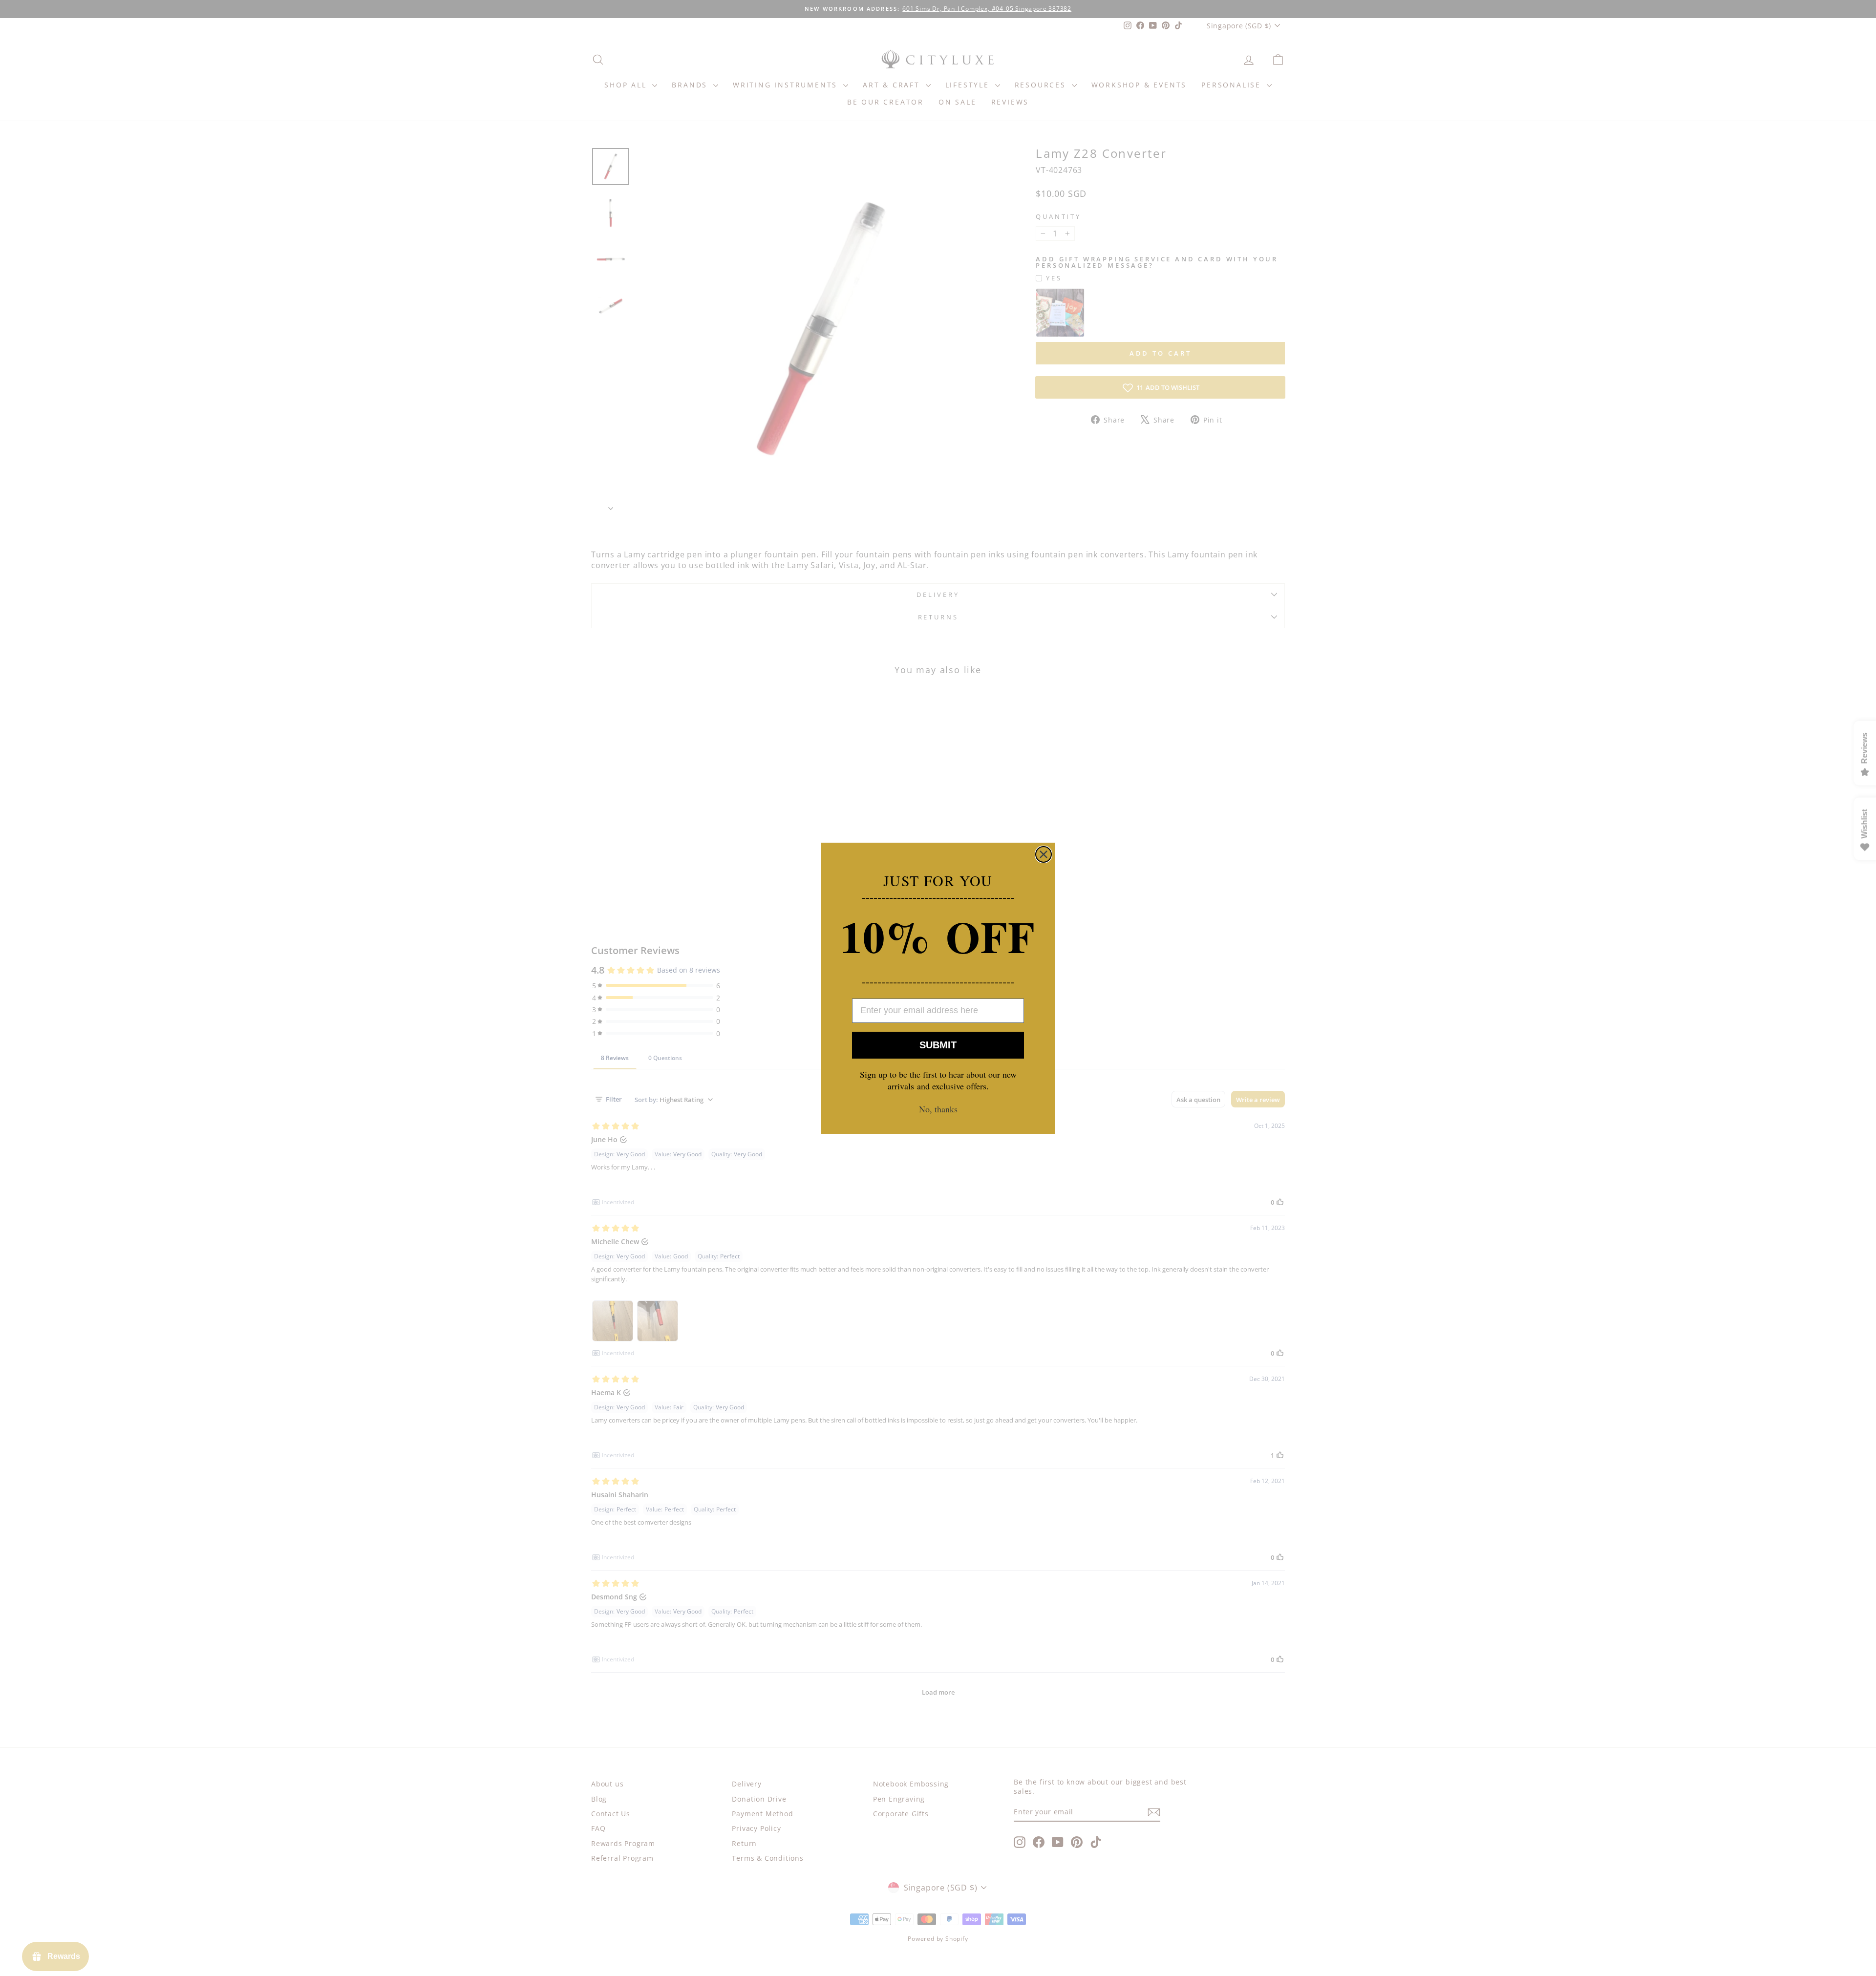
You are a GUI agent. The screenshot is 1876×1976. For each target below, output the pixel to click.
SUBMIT (938, 1045)
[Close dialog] (1044, 854)
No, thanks (938, 1109)
